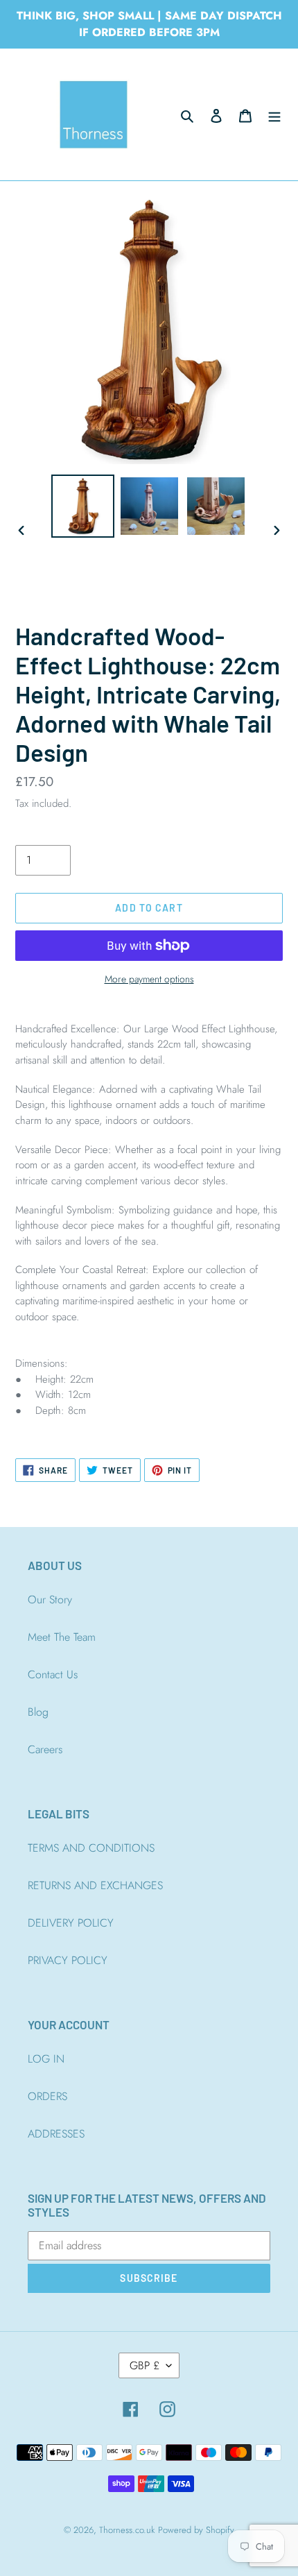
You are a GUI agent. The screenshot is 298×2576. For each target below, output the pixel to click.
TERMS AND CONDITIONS (91, 1848)
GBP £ (144, 2365)
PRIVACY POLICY (68, 1960)
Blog (38, 1712)
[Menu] (274, 114)
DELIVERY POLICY (71, 1923)
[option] (83, 506)
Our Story (50, 1600)
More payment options (149, 979)
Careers (45, 1749)
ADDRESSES (56, 2134)
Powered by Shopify (196, 2530)
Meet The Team (62, 1637)
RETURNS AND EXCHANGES (95, 1885)
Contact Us (53, 1674)
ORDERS (47, 2096)
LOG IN (46, 2059)
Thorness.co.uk (127, 2530)
